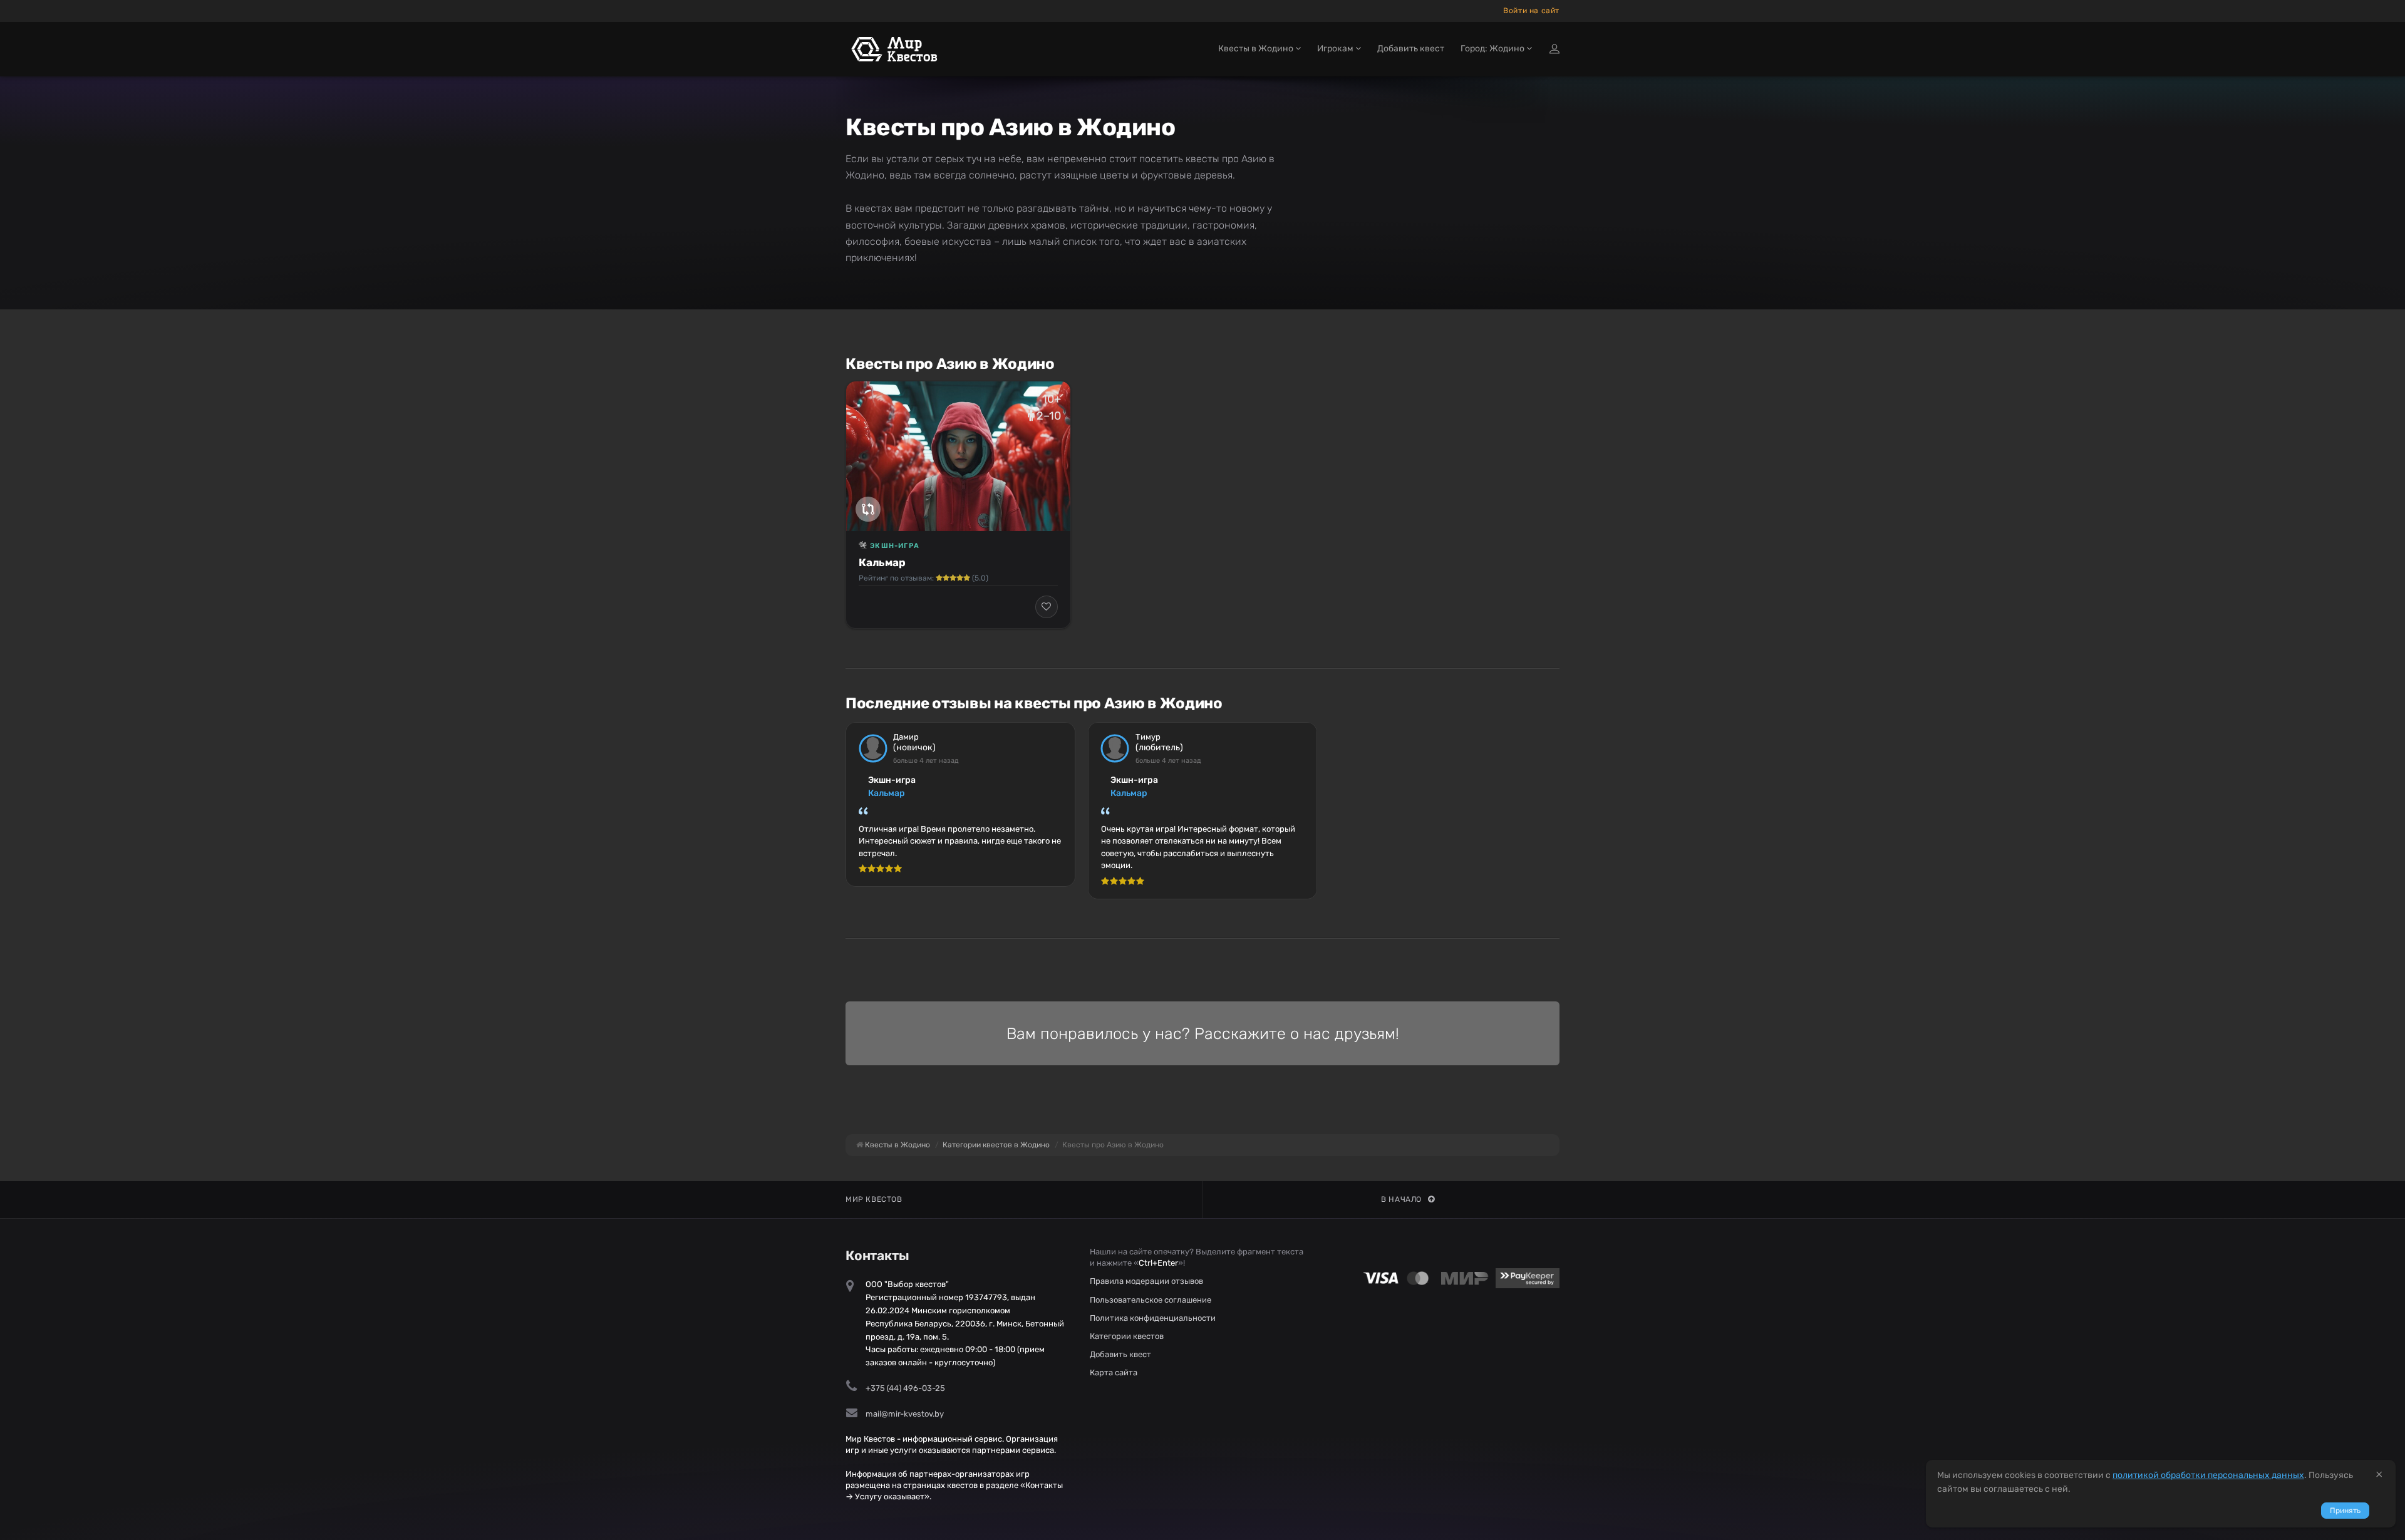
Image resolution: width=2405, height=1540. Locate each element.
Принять (2345, 1511)
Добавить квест (1411, 49)
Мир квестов (874, 1199)
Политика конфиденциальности (1153, 1318)
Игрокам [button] (1336, 49)
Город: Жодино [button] (1493, 49)
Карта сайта (1114, 1372)
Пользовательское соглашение (1151, 1300)
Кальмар (882, 562)
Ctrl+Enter (1158, 1263)
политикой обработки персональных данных (2208, 1475)
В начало (1401, 1199)
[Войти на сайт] (1554, 49)
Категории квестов (1127, 1336)
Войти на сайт (1531, 11)
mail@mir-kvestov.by (905, 1414)
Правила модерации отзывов (1146, 1281)
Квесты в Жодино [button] (1257, 49)
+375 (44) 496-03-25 (905, 1388)
